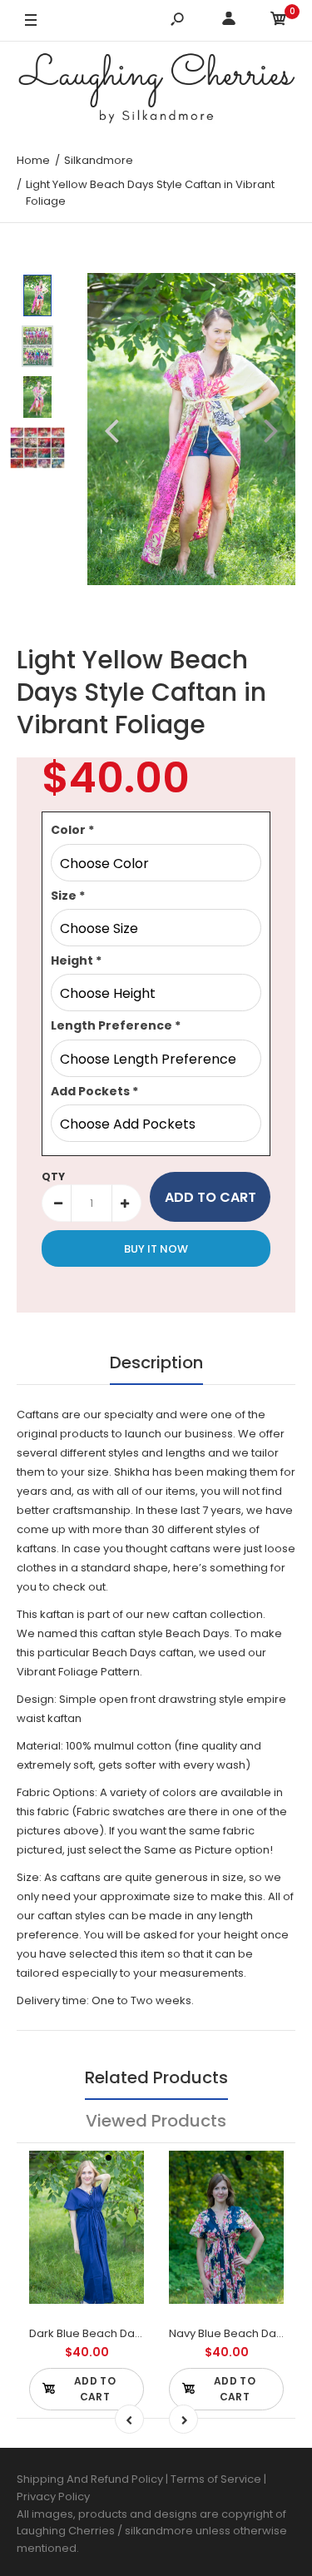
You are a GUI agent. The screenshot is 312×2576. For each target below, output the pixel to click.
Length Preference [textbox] (116, 1025)
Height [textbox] (76, 960)
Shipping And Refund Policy (90, 2479)
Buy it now (156, 1249)
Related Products (156, 2077)
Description (156, 1362)
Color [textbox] (72, 830)
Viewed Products (156, 2121)
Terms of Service (217, 2479)
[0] (279, 21)
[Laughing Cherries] (156, 91)
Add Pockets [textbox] (94, 1091)
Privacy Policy (53, 2497)
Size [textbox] (68, 896)
